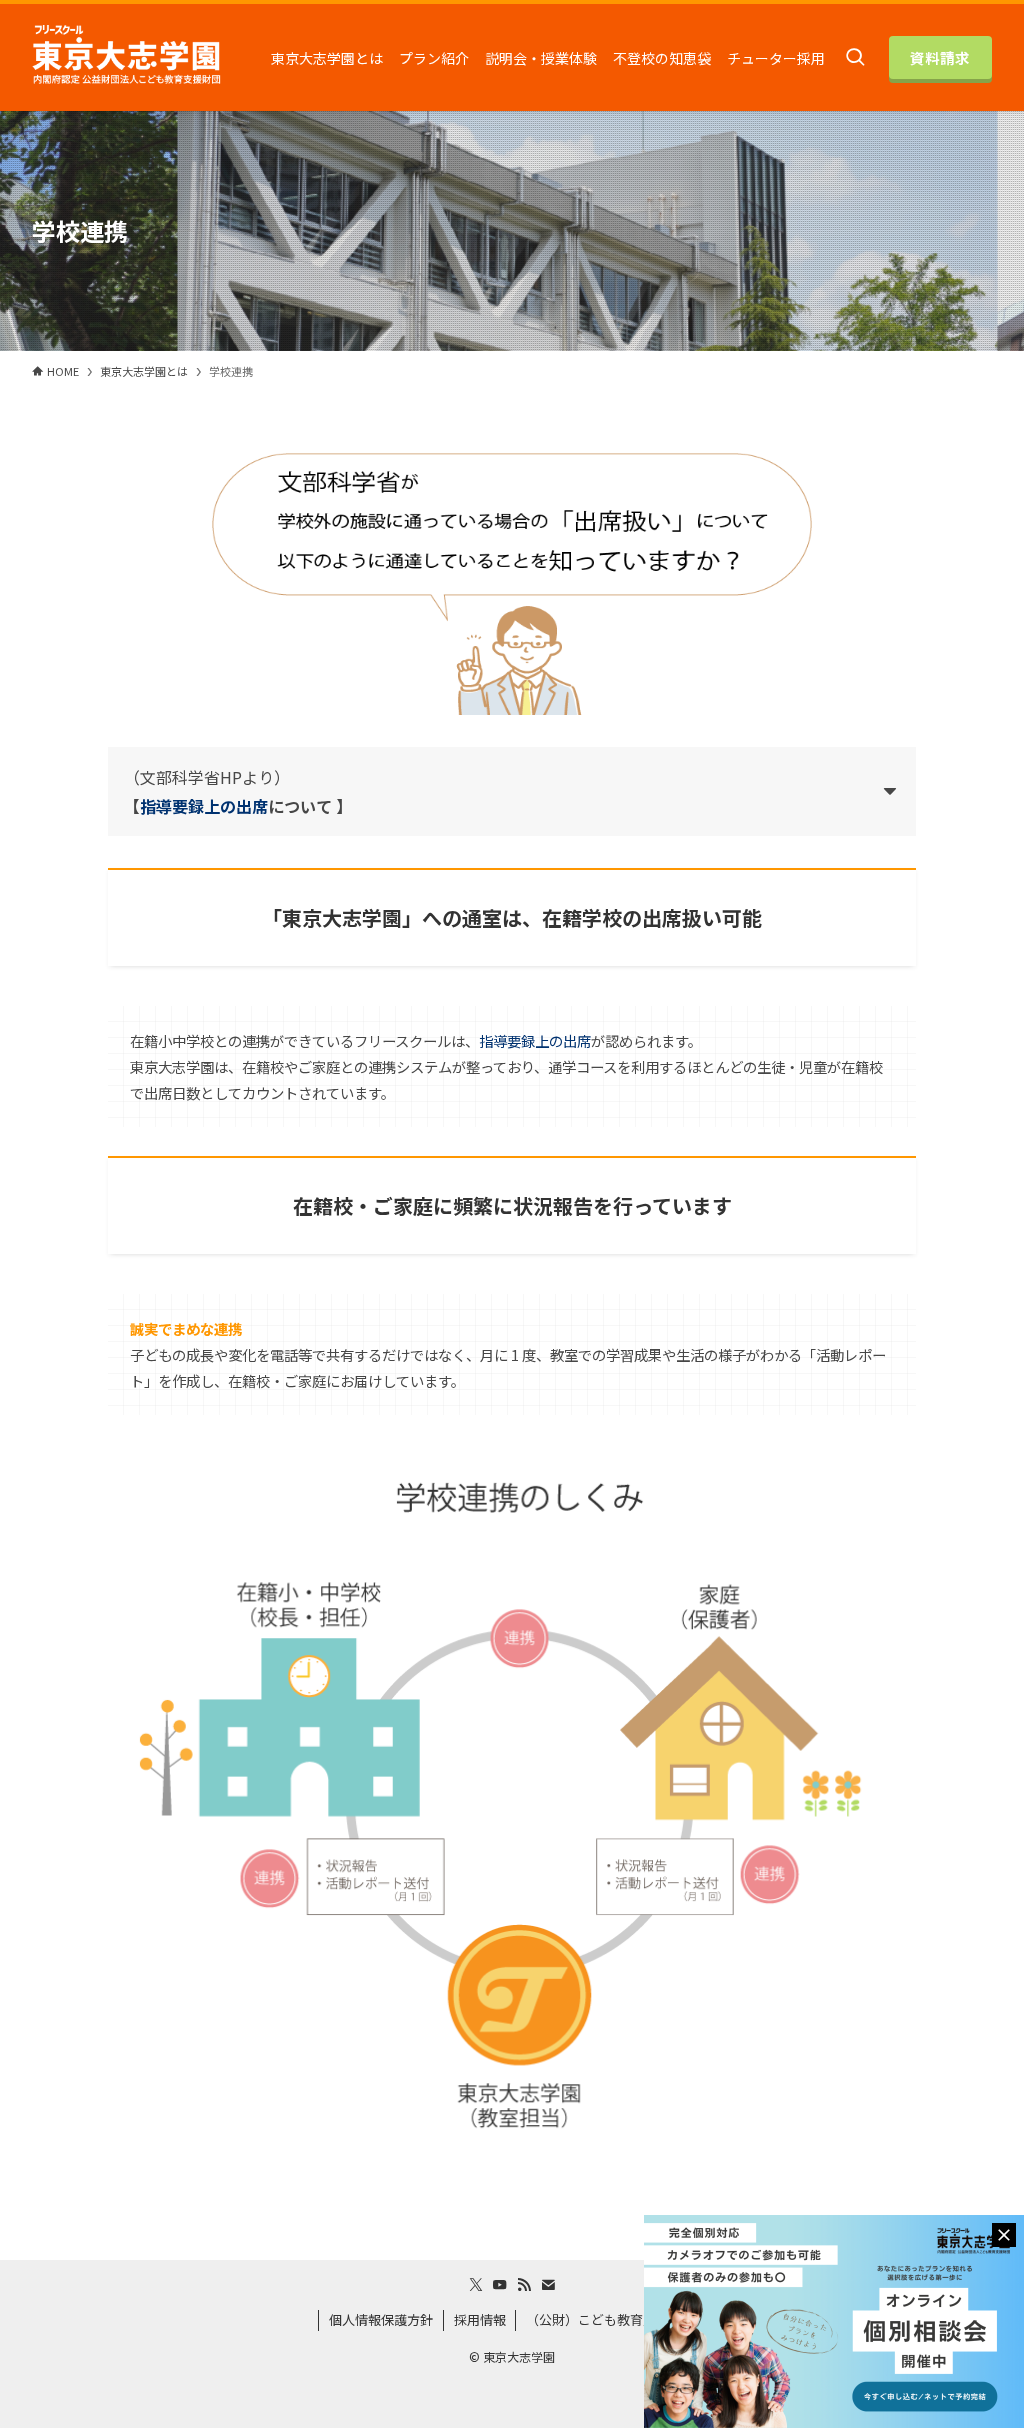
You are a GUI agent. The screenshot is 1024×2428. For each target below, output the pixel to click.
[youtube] (500, 2285)
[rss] (524, 2285)
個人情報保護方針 (381, 2319)
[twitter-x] (476, 2285)
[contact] (548, 2285)
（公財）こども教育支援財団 (610, 2319)
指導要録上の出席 (204, 806)
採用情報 (480, 2319)
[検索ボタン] (855, 57)
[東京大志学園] (126, 58)
